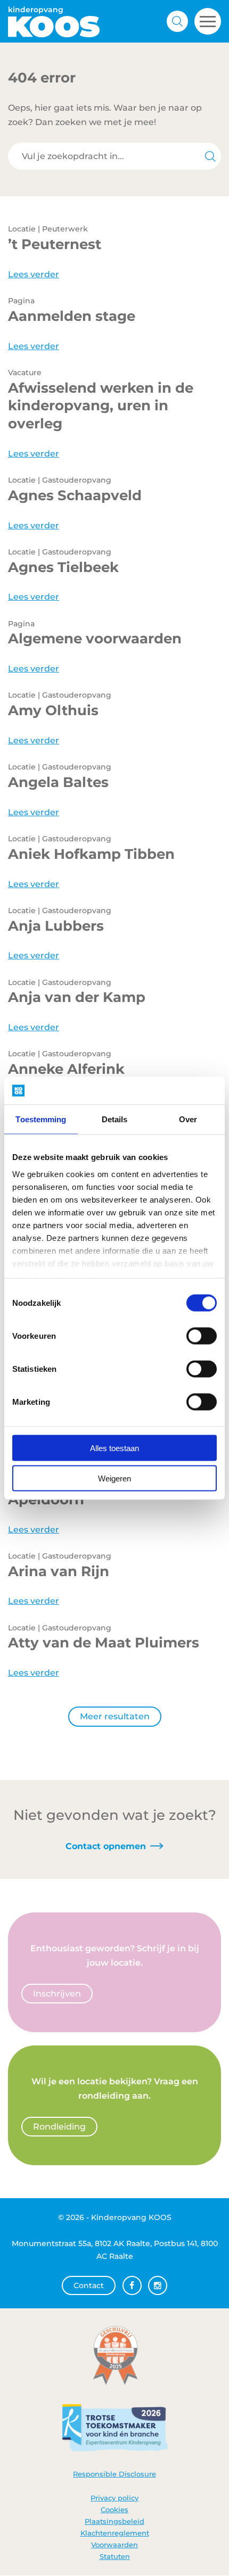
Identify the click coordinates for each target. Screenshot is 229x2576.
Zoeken (177, 21)
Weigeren (114, 1478)
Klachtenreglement (115, 2533)
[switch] (202, 1336)
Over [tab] (188, 1119)
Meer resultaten (115, 1716)
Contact (89, 2286)
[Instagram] (158, 2286)
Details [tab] (115, 1119)
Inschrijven (57, 1994)
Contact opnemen (106, 1846)
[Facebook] (132, 2286)
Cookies (114, 2509)
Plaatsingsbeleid (114, 2521)
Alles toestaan (114, 1448)
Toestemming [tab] (41, 1119)
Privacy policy (114, 2498)
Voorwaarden (114, 2545)
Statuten (115, 2556)
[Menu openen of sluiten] (208, 21)
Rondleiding (59, 2127)
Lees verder (34, 274)
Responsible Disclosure (114, 2474)
